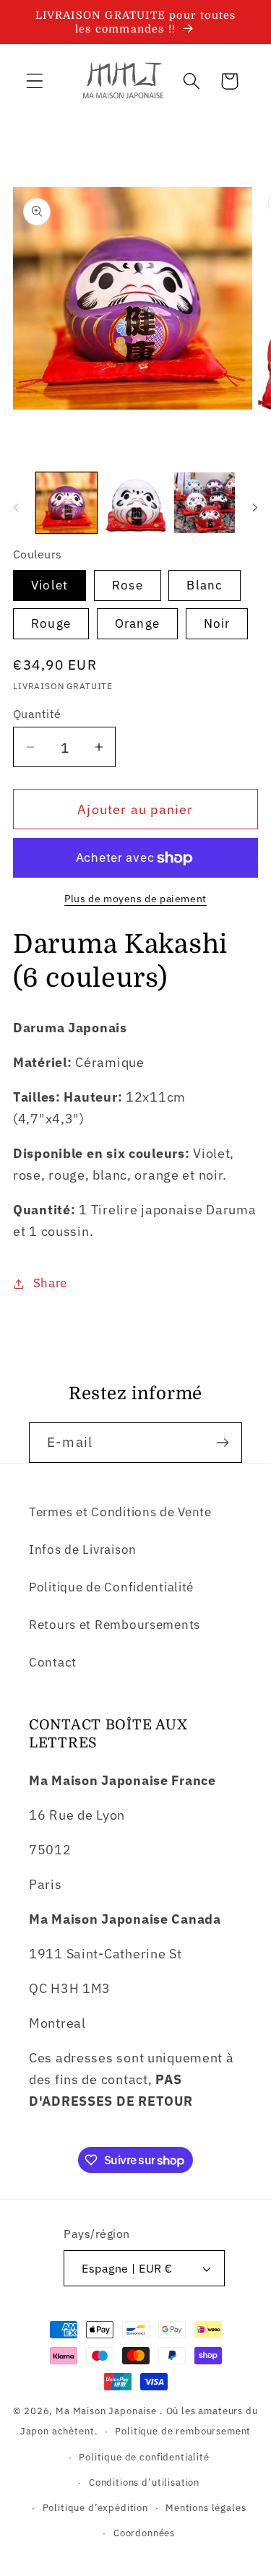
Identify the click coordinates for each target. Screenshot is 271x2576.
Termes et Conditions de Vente (120, 1512)
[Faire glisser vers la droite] (255, 507)
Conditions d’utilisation (144, 2482)
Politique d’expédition (95, 2507)
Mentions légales (206, 2507)
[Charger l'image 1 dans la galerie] (66, 503)
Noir (217, 623)
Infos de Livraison (83, 1550)
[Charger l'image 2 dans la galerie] (136, 503)
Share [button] (50, 1283)
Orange (137, 623)
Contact (53, 1662)
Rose (128, 585)
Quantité (37, 714)
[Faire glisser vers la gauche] (16, 507)
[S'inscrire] (222, 1443)
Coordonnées (144, 2533)
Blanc (205, 585)
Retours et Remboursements (115, 1625)
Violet (50, 585)
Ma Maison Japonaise (106, 2411)
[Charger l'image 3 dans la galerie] (205, 503)
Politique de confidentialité (144, 2457)
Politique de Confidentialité (111, 1587)
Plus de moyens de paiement (135, 898)
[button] (35, 81)
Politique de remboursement (183, 2431)
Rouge (51, 623)
